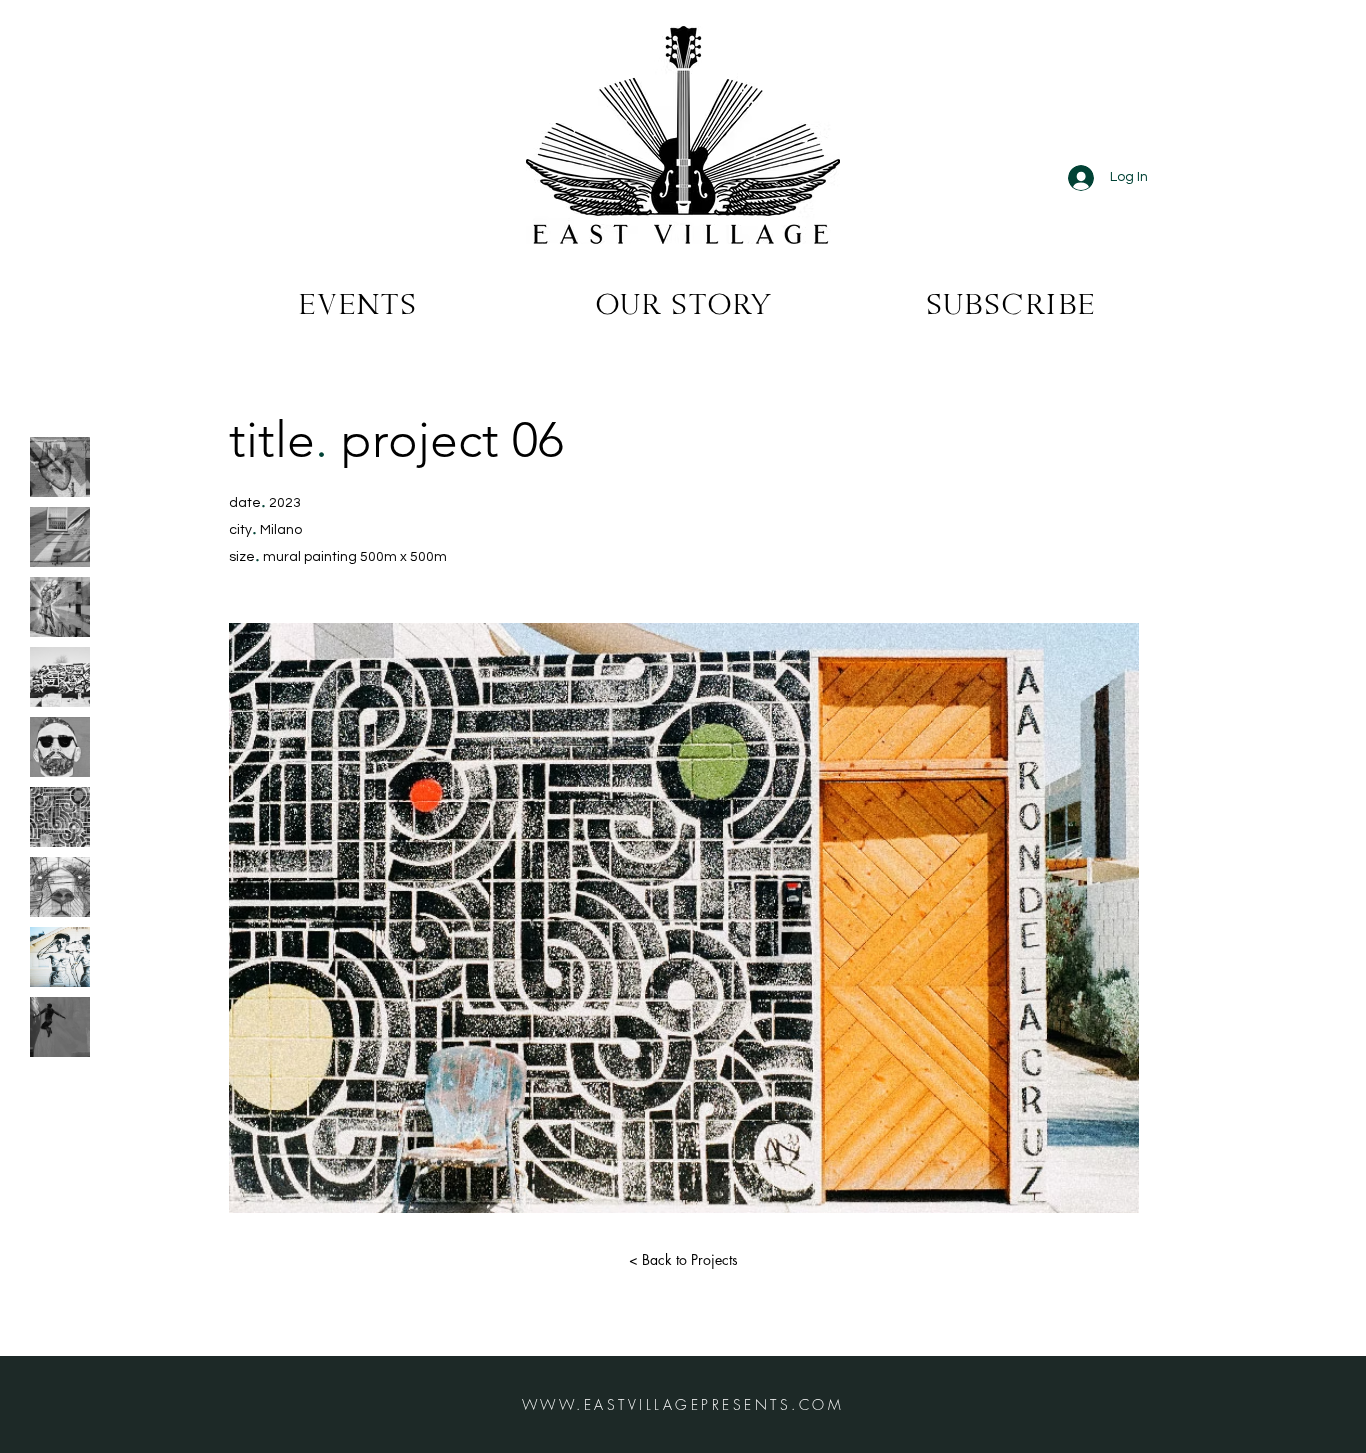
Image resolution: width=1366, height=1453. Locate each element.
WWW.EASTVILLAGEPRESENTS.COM (683, 1404)
